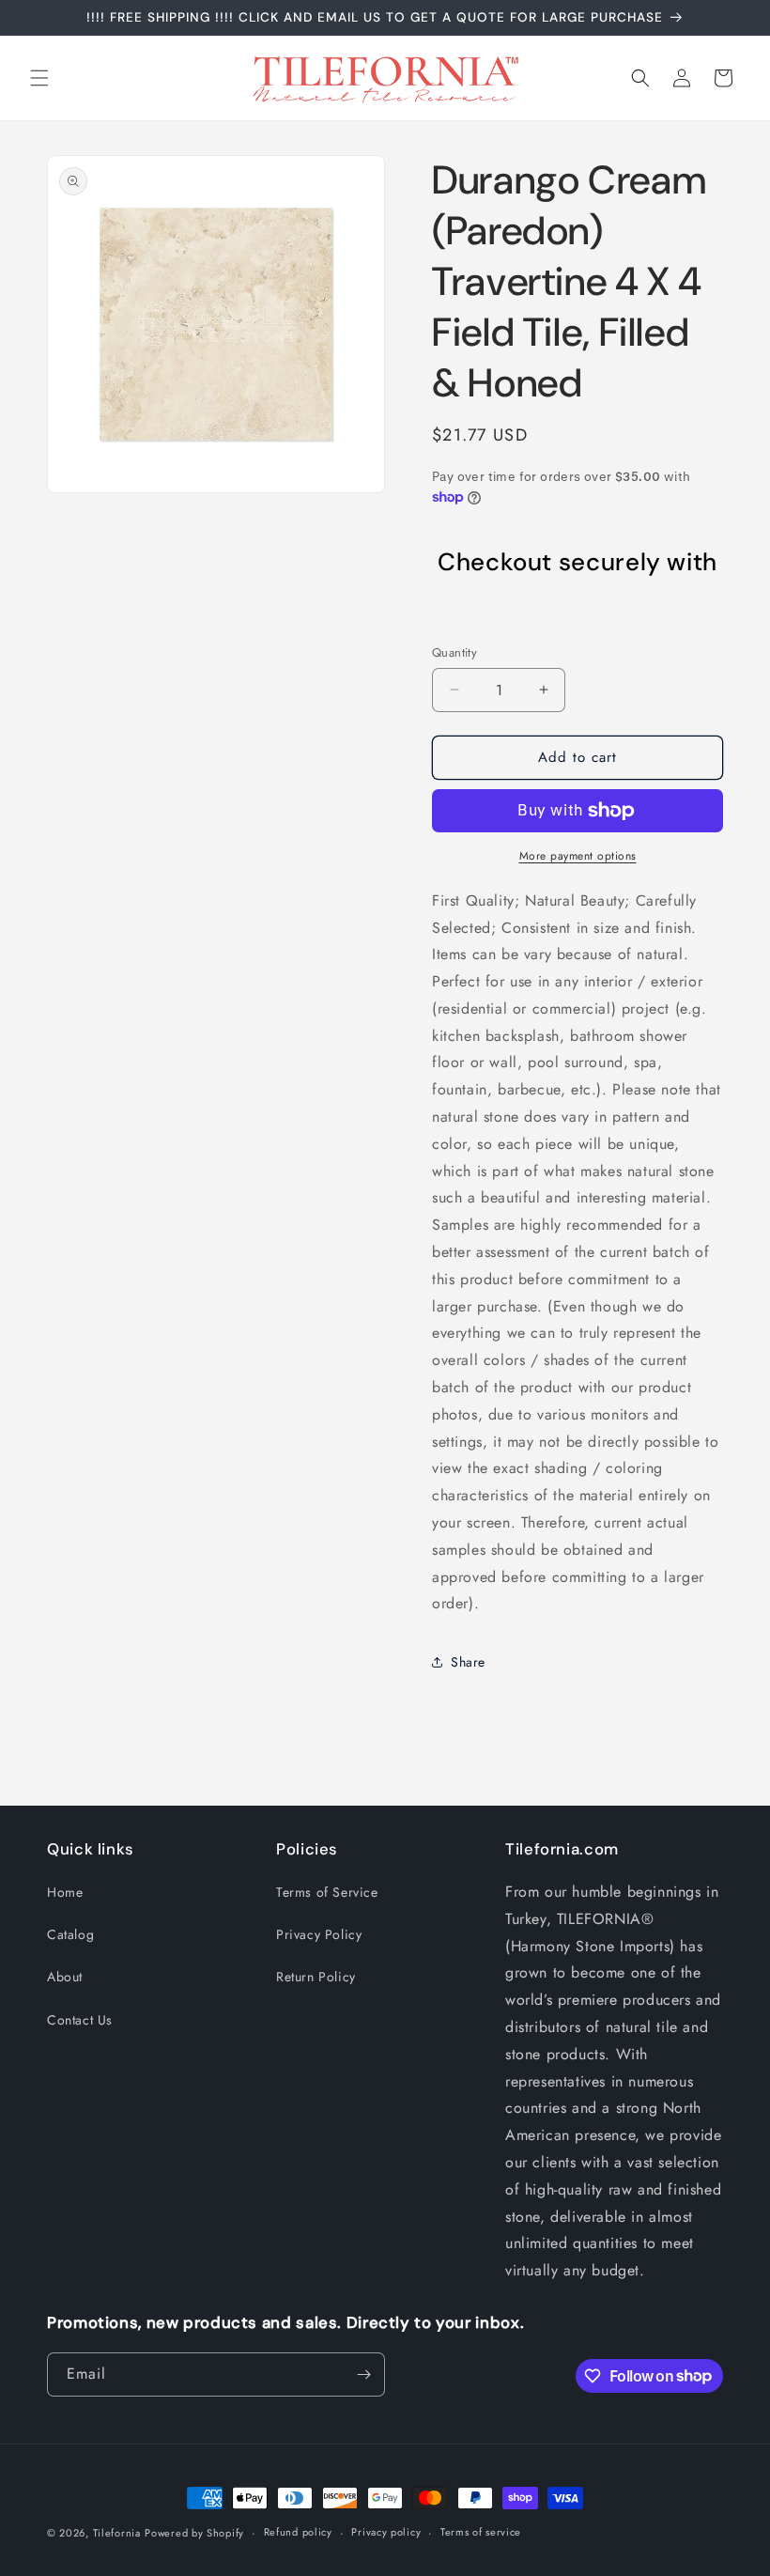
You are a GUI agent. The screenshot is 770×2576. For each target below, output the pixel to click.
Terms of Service (327, 1892)
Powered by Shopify (194, 2533)
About (65, 1977)
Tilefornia (117, 2533)
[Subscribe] (363, 2374)
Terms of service (481, 2532)
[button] (39, 78)
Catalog (70, 1934)
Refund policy (298, 2532)
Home (65, 1892)
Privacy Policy (319, 1934)
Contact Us (80, 2020)
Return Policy (316, 1977)
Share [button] (468, 1662)
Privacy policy (386, 2532)
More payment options (578, 856)
